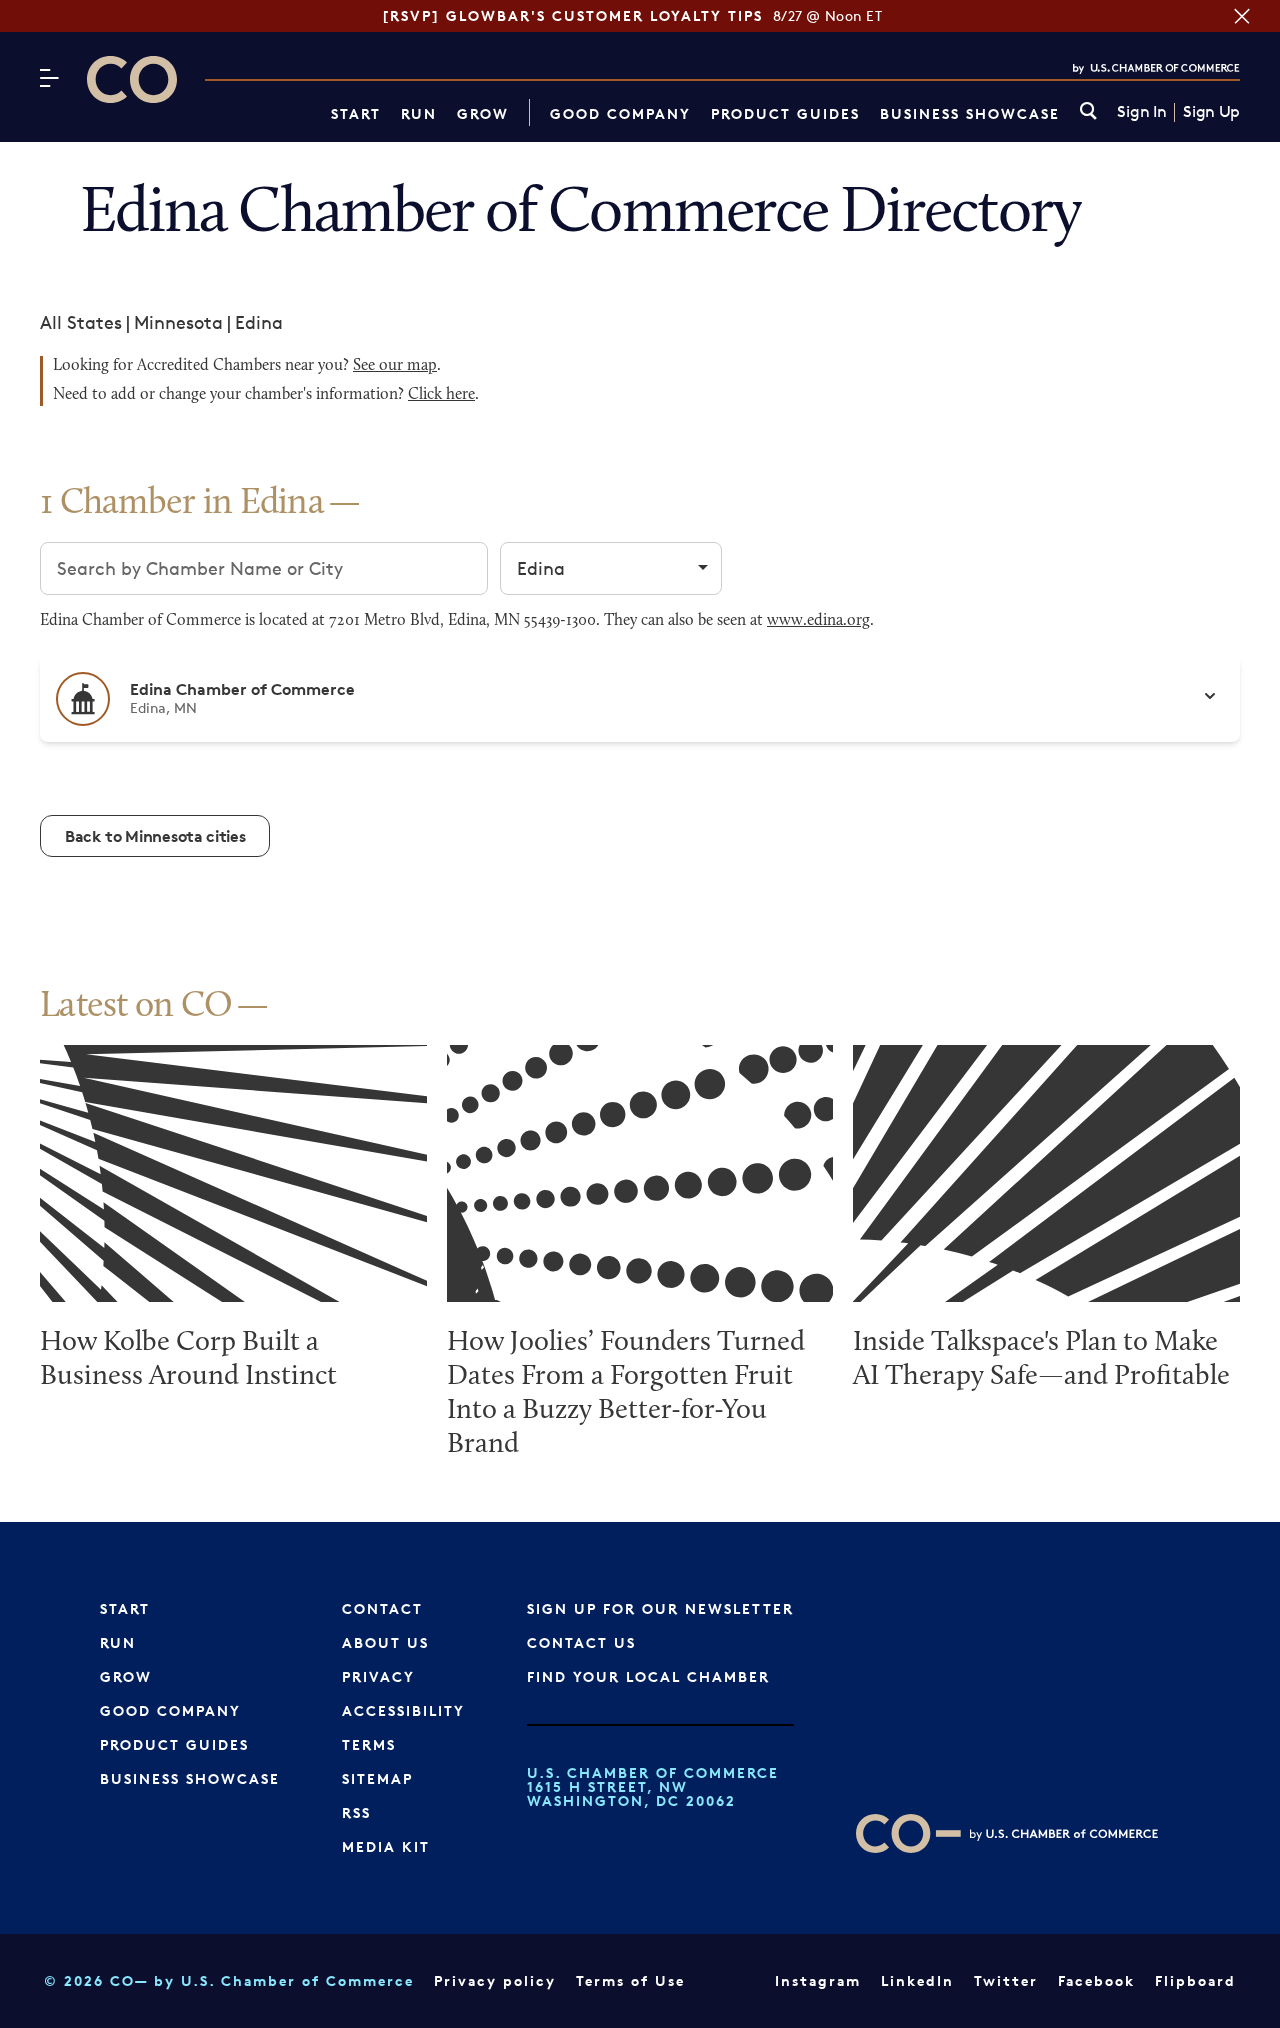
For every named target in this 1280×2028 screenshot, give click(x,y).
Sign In (1141, 112)
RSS (356, 1812)
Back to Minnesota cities (155, 836)
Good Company (620, 113)
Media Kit (386, 1846)
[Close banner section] (1242, 16)
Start (356, 113)
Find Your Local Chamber (648, 1676)
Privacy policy (495, 1980)
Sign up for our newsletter (660, 1608)
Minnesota (178, 322)
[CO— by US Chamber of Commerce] (132, 79)
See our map (395, 366)
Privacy (378, 1676)
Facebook (1096, 1980)
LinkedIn (917, 1980)
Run (419, 113)
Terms (369, 1744)
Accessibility (403, 1710)
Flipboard (1195, 1980)
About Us (385, 1642)
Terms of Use (630, 1980)
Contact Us (581, 1642)
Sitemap (377, 1778)
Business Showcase (970, 113)
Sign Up (1211, 112)
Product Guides (785, 113)
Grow (483, 113)
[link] (1088, 112)
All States (81, 322)
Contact (382, 1608)
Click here (441, 395)
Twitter (1006, 1980)
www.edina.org (818, 621)
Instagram (818, 1980)
